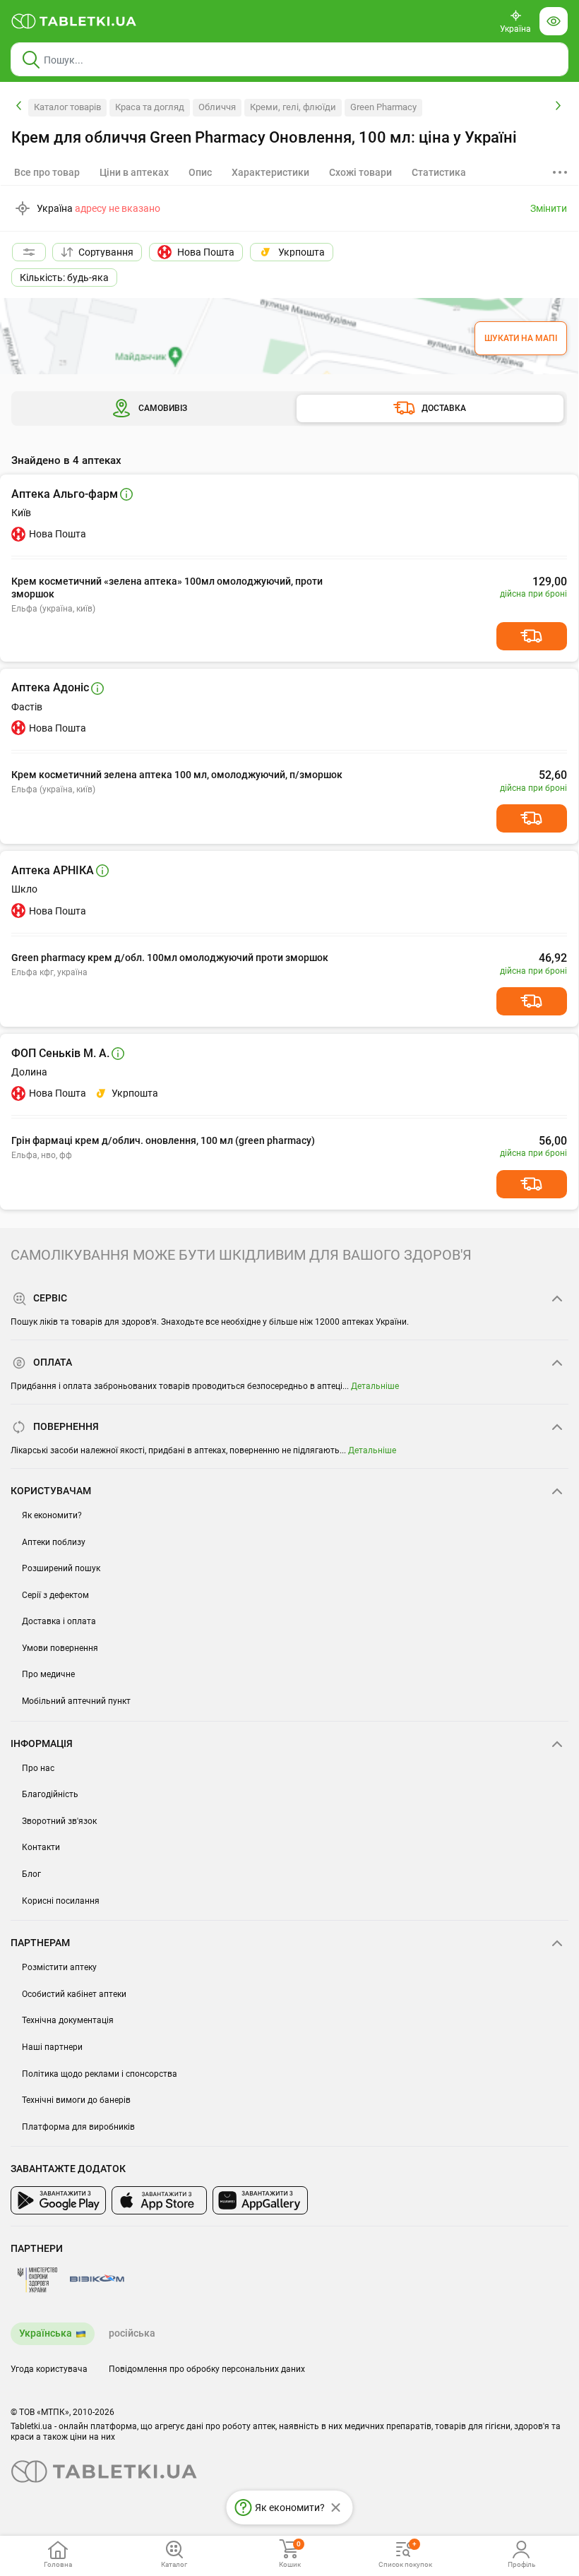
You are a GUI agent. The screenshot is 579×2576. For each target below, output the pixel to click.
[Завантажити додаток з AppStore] (159, 2200)
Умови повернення (60, 1648)
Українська (46, 2333)
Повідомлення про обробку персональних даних (207, 2369)
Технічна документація (68, 2020)
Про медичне (48, 1674)
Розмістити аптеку (59, 1967)
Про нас (38, 1768)
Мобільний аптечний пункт (76, 1701)
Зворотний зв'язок (59, 1821)
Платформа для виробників (78, 2127)
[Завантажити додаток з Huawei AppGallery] (260, 2200)
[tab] (134, 172)
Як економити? (52, 1515)
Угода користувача (49, 2369)
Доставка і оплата (59, 1621)
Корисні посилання (61, 1901)
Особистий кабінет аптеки (74, 1994)
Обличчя (217, 107)
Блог (31, 1874)
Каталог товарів (67, 107)
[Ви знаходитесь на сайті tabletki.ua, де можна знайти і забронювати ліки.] (74, 21)
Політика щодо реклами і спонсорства (100, 2074)
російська (132, 2333)
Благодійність (50, 1794)
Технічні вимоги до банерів (76, 2100)
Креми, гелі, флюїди (293, 107)
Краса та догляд (150, 107)
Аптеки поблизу (54, 1542)
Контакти (41, 1847)
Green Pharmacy (383, 107)
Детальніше (375, 1386)
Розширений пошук (61, 1568)
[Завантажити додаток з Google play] (58, 2200)
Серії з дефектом (55, 1595)
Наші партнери (52, 2047)
